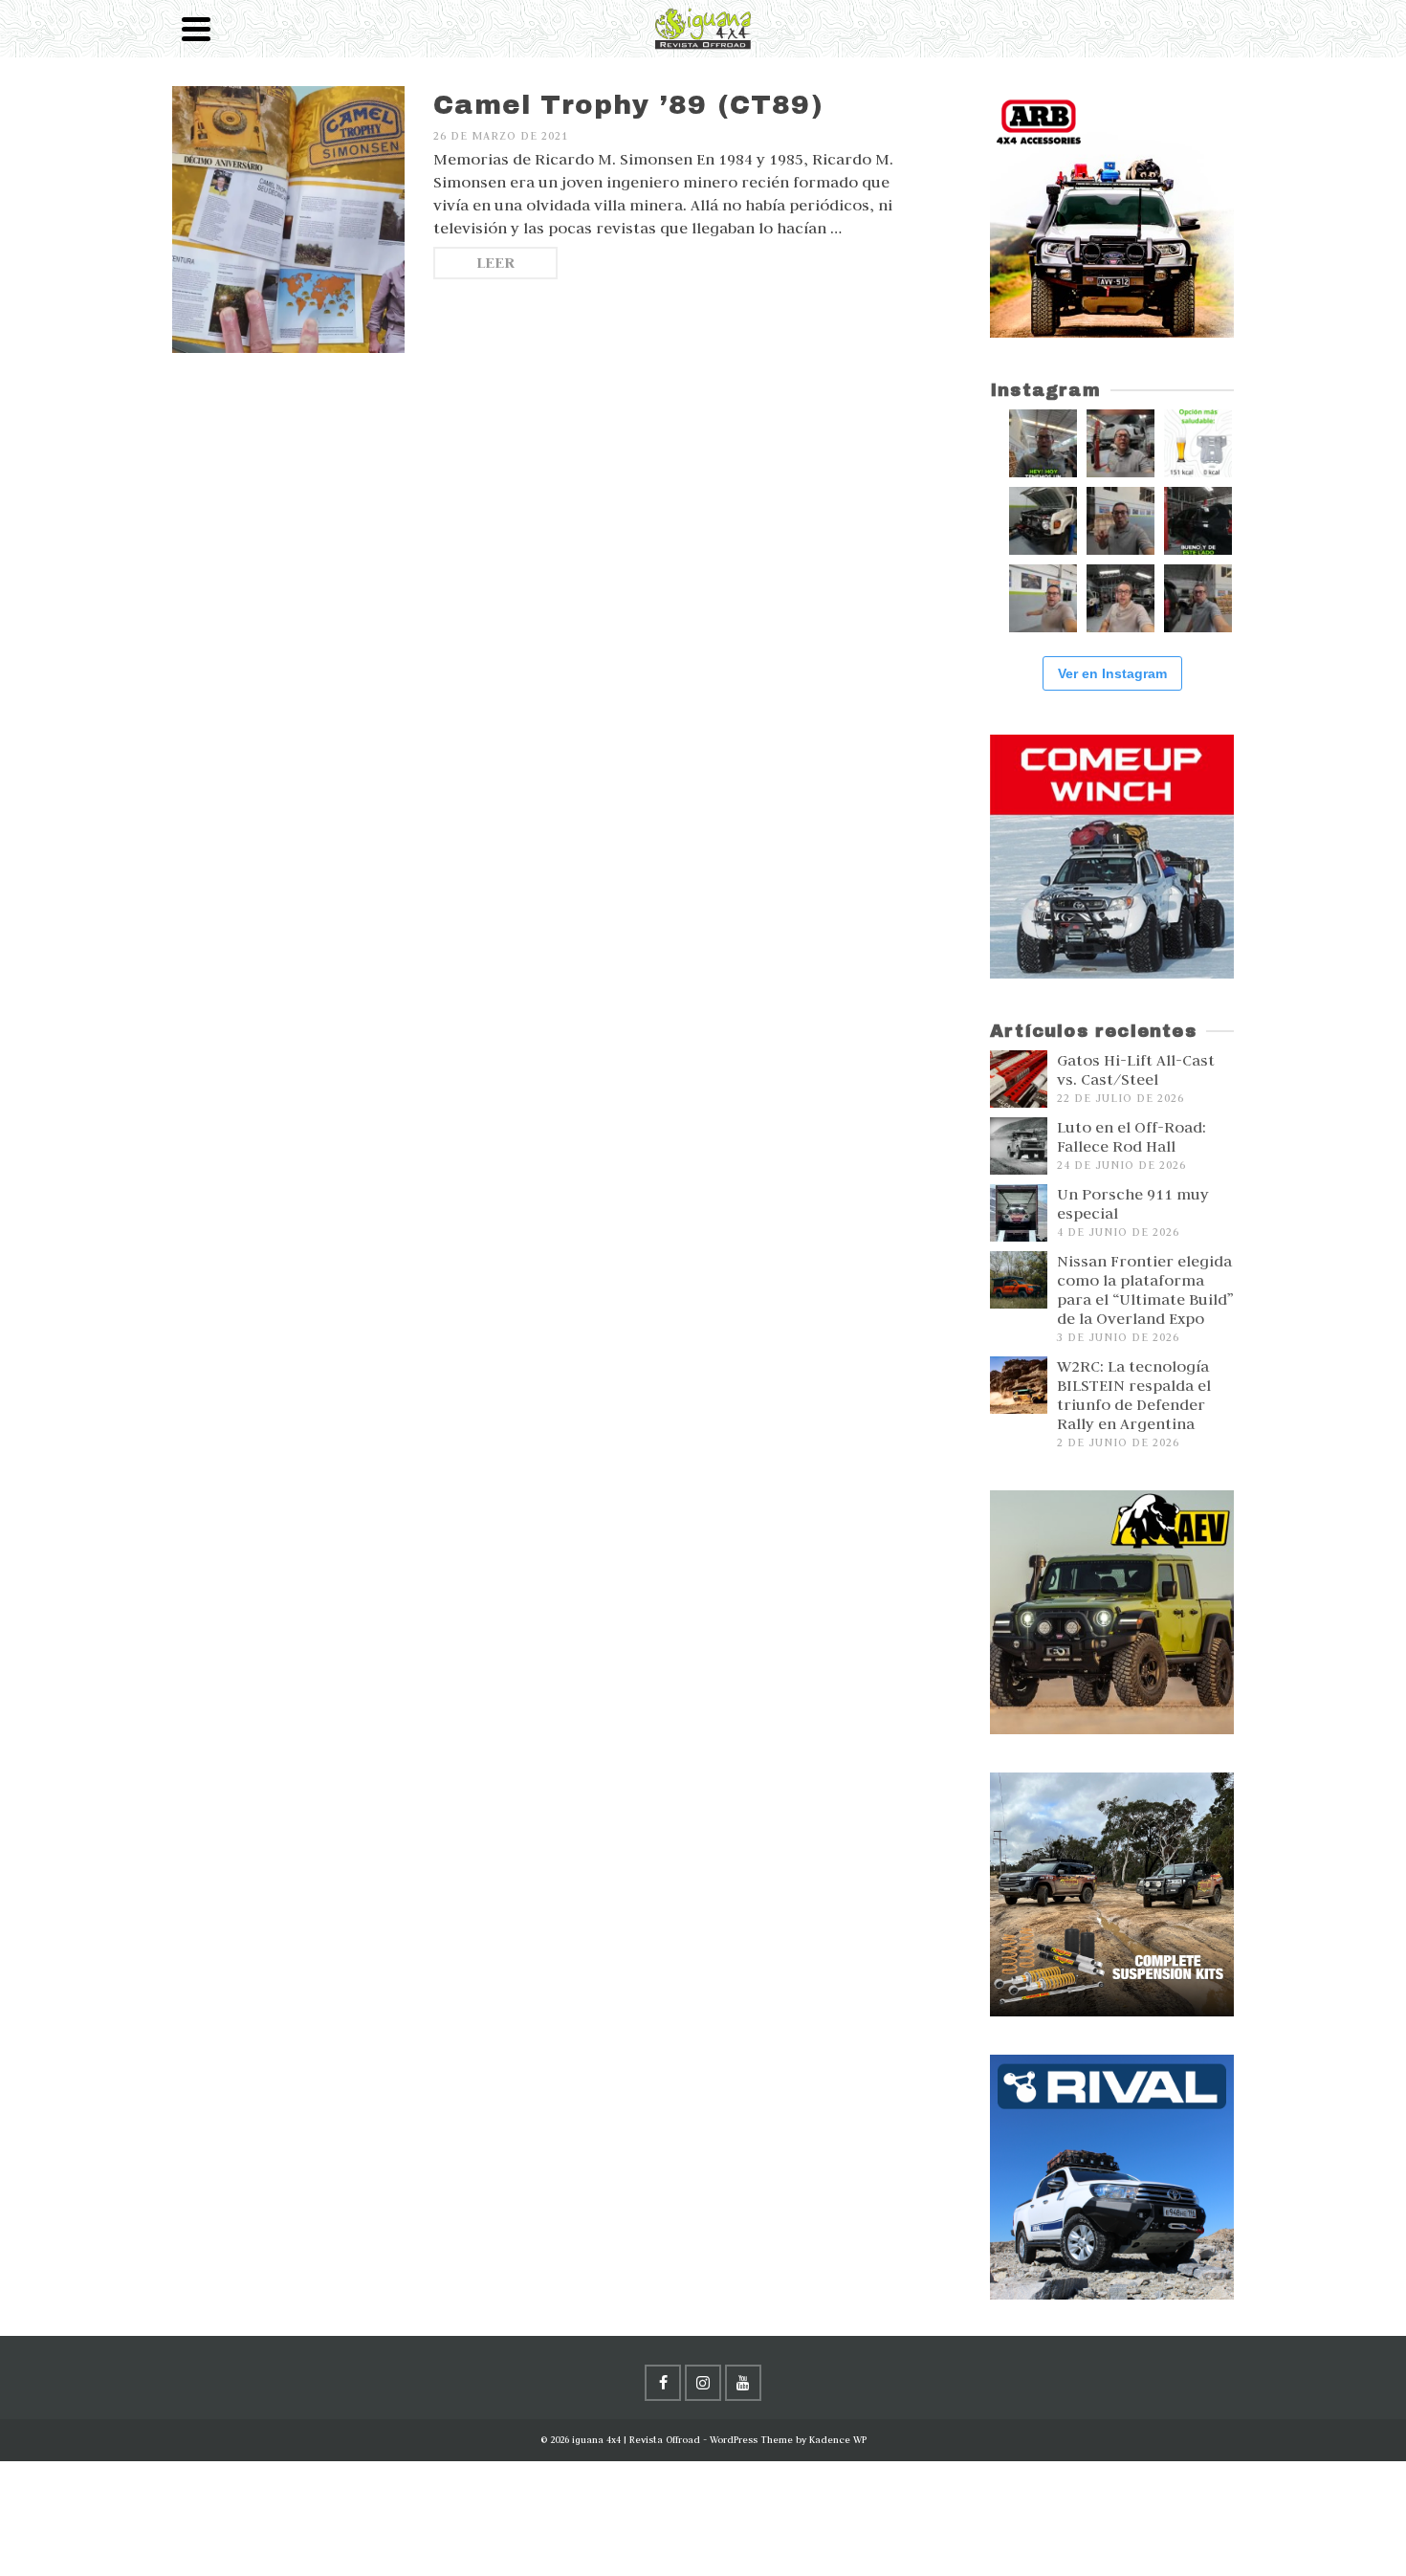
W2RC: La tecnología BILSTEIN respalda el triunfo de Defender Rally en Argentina (1134, 1395)
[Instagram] (703, 2383)
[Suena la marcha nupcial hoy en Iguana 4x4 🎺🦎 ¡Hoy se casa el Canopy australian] (1043, 443)
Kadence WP (838, 2440)
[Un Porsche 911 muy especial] (1019, 1213)
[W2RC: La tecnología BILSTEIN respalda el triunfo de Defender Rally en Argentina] (1019, 1385)
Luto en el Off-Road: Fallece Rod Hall (1131, 1136)
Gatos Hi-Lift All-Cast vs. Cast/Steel (1136, 1069)
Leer (495, 263)
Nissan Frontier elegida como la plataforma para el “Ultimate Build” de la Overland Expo (1145, 1289)
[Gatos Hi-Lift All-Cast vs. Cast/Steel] (1019, 1079)
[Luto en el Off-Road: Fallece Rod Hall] (1019, 1146)
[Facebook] (663, 2383)
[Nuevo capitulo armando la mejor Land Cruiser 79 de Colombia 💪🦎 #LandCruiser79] (1120, 521)
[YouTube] (743, 2383)
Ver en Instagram (1112, 673)
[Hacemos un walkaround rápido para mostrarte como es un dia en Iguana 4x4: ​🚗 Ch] (1198, 598)
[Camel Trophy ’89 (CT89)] (288, 220)
